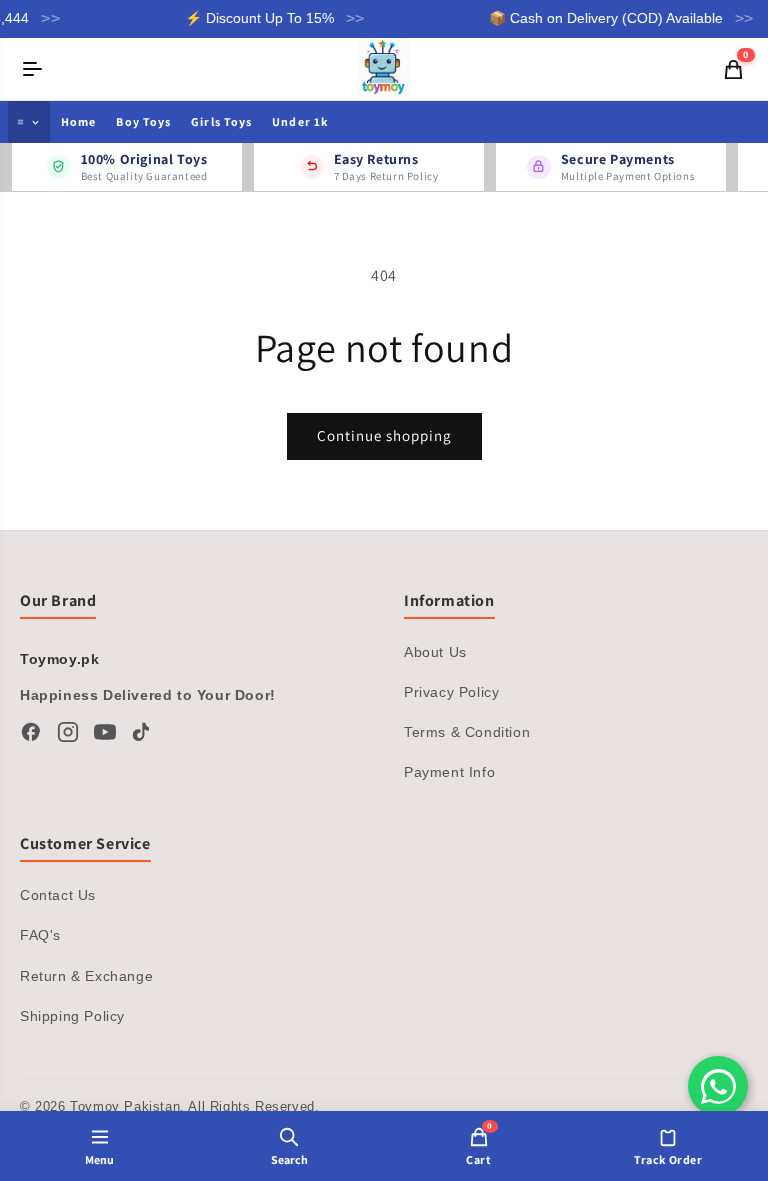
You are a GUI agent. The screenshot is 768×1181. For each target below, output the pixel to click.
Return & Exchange (86, 976)
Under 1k (300, 121)
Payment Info (449, 772)
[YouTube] (105, 732)
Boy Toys (143, 121)
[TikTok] (142, 732)
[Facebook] (31, 732)
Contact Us (58, 895)
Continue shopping (384, 435)
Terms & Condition (467, 732)
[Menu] (33, 69)
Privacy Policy (451, 692)
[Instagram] (68, 732)
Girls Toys (221, 121)
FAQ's (40, 935)
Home (78, 121)
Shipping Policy (72, 1016)
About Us (435, 652)
